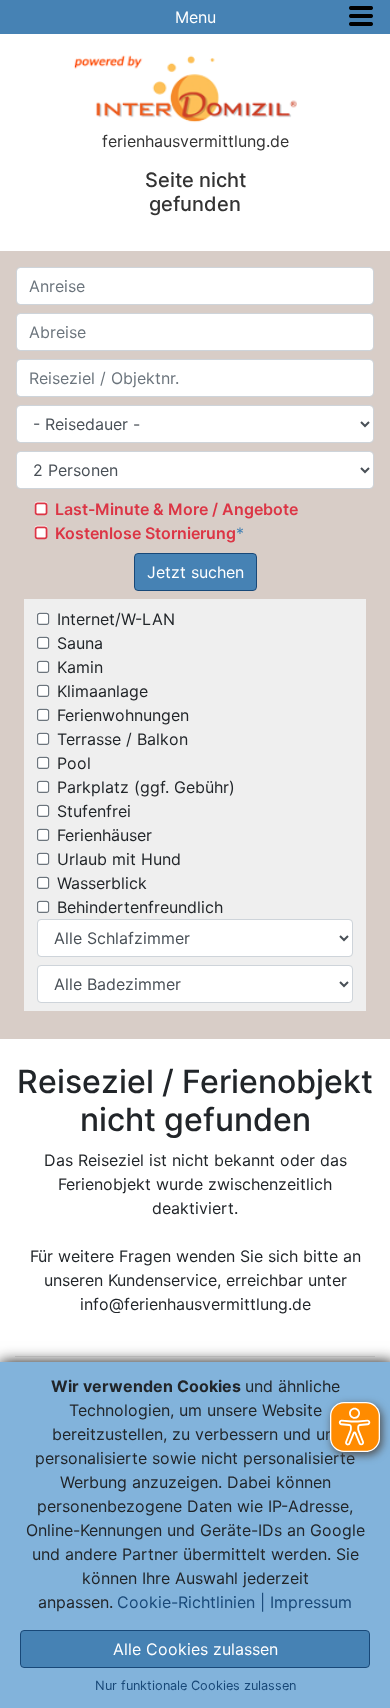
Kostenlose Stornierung (145, 533)
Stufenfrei (94, 811)
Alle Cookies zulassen (195, 1649)
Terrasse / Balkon (122, 739)
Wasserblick (102, 883)
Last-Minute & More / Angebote (176, 509)
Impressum (311, 1602)
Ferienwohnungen (123, 715)
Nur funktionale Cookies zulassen (195, 1685)
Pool (74, 763)
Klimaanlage (102, 691)
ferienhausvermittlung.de (195, 141)
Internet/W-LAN (116, 619)
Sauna (80, 643)
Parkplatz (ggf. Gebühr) (146, 787)
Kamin (80, 667)
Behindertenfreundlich (140, 907)
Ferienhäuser (104, 835)
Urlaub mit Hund (119, 859)
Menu (195, 17)
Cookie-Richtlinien (186, 1602)
